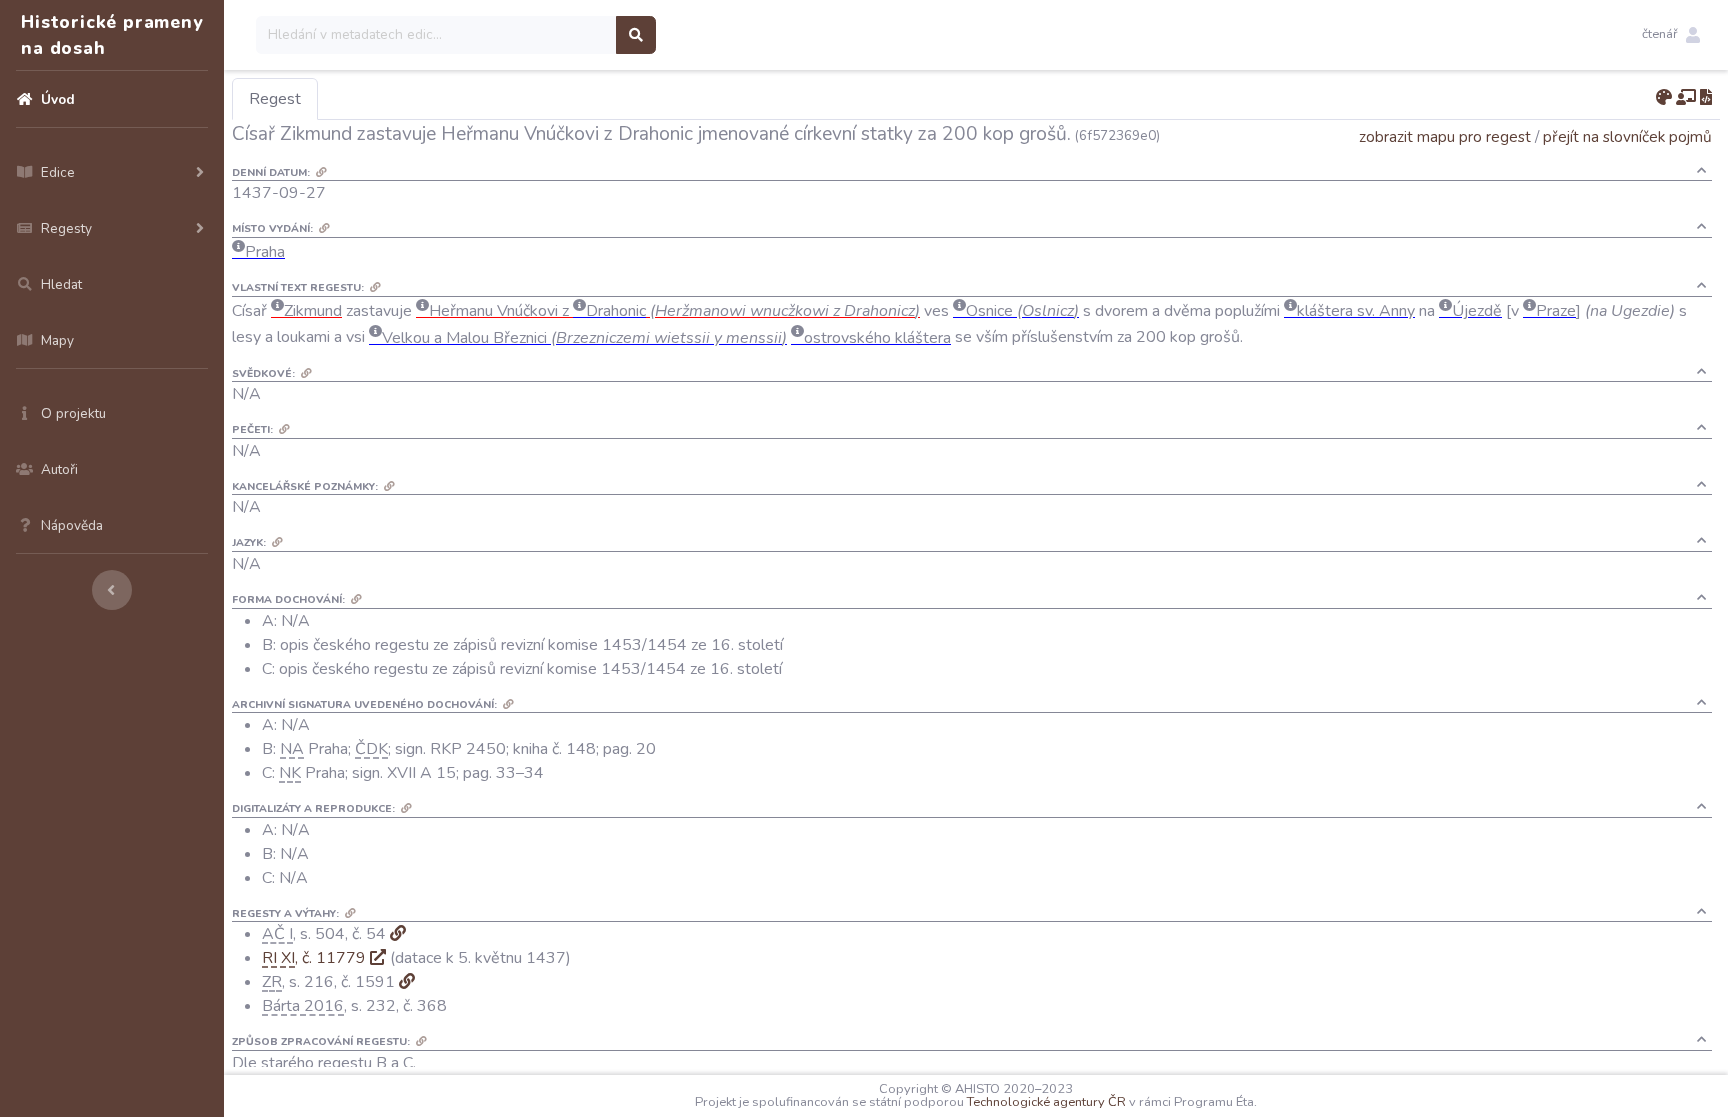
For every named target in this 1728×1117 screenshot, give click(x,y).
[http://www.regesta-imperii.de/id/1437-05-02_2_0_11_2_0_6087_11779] (378, 958)
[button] (1671, 35)
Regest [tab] (275, 99)
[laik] (1686, 98)
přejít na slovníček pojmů (1627, 136)
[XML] (1706, 98)
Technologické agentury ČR (1046, 1102)
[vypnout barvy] (1664, 98)
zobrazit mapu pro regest (1445, 136)
